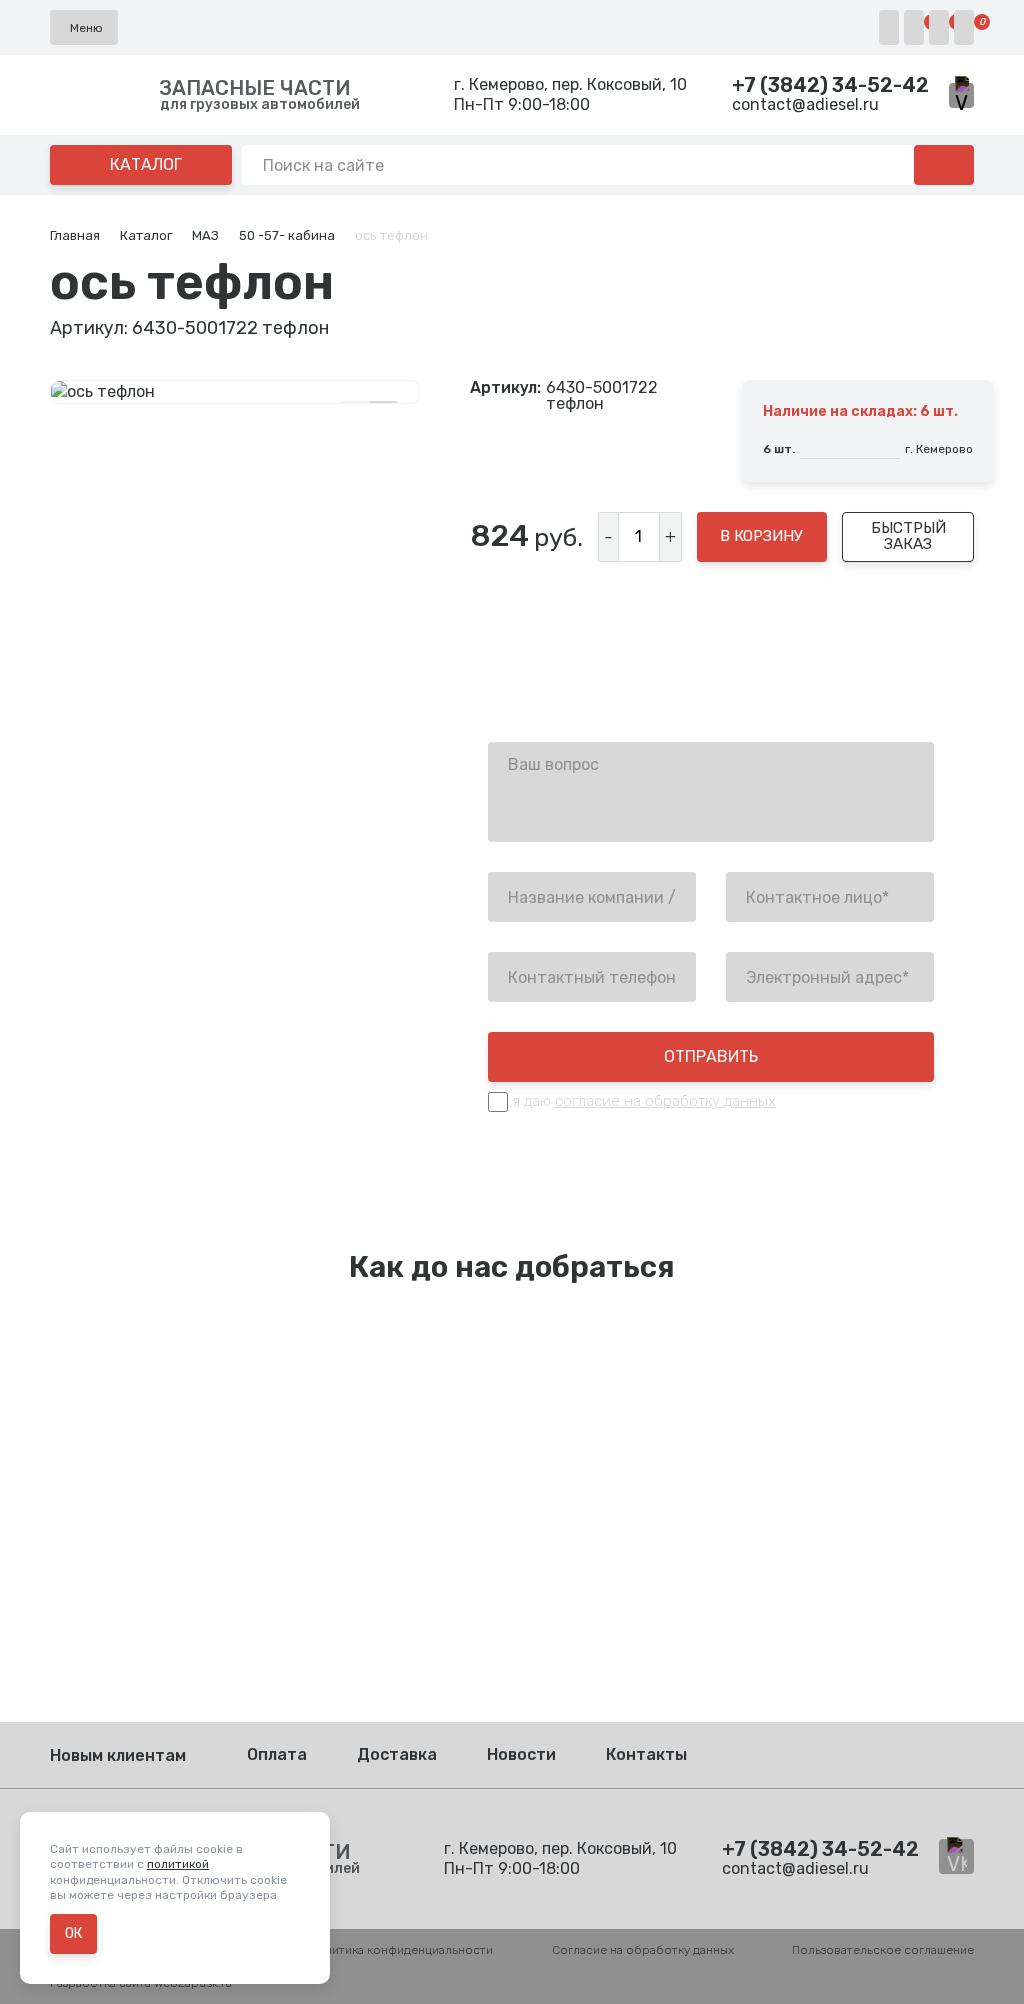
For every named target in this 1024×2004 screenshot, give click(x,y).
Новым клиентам (118, 1755)
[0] (914, 27)
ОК (73, 1933)
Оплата (277, 1754)
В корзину (761, 536)
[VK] (961, 95)
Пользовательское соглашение (883, 1950)
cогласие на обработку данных (665, 1101)
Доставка (397, 1754)
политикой (178, 1864)
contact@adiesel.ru (805, 104)
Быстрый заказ (908, 535)
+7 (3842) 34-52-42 (830, 85)
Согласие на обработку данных (643, 1950)
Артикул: (505, 388)
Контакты (646, 1754)
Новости (521, 1754)
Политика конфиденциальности (401, 1950)
